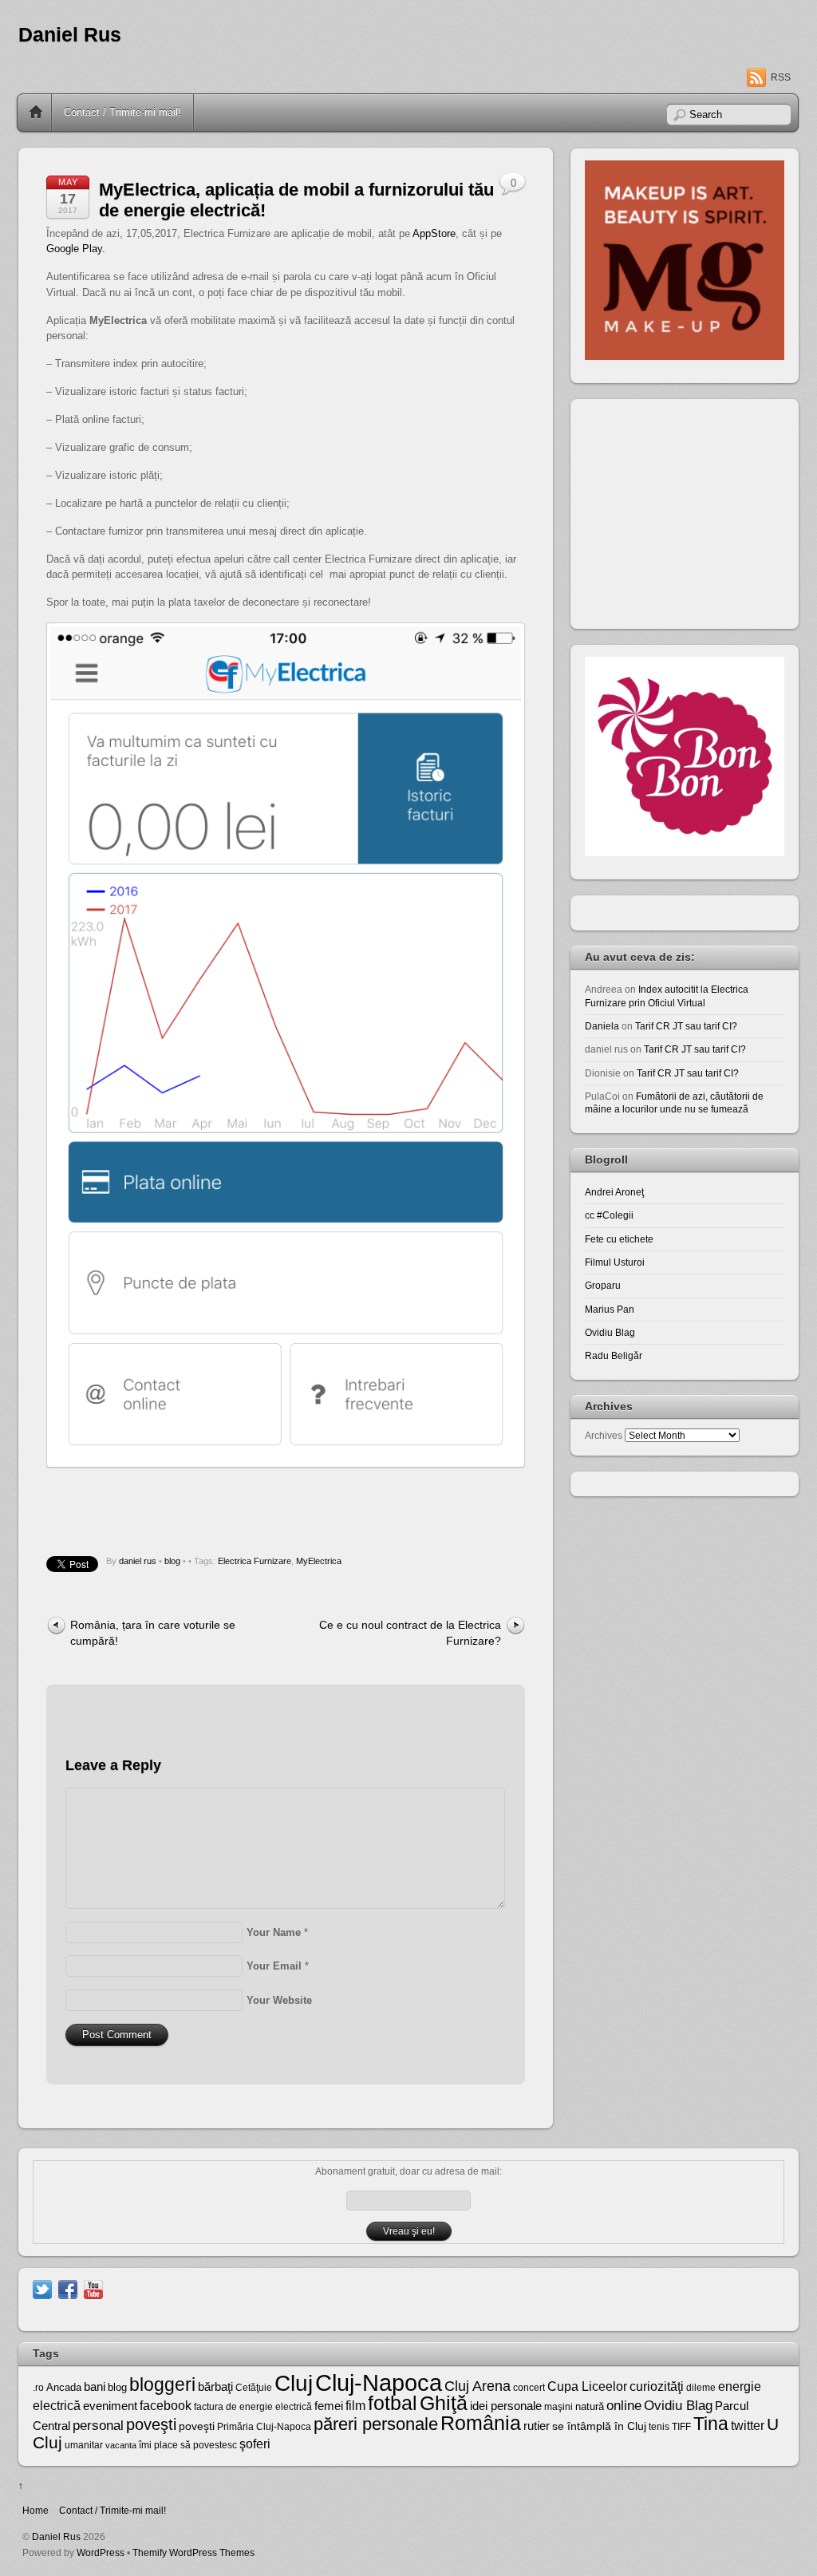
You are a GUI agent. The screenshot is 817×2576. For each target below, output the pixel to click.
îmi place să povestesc (188, 2445)
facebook (166, 2406)
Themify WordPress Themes (193, 2552)
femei (329, 2406)
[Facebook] (68, 2288)
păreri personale (376, 2424)
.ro (38, 2388)
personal (98, 2426)
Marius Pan (610, 1309)
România (481, 2423)
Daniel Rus (70, 35)
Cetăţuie (254, 2388)
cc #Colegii (609, 1215)
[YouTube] (93, 2288)
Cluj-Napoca (379, 2382)
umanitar (84, 2445)
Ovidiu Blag (610, 1332)
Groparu (603, 1285)
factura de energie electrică (253, 2407)
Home (36, 113)
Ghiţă (444, 2403)
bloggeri (162, 2384)
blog (172, 1561)
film (355, 2406)
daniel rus (138, 1561)
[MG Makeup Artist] (685, 356)
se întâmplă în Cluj (599, 2426)
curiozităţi (657, 2386)
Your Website (279, 2000)
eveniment (110, 2406)
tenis (659, 2427)
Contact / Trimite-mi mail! (122, 112)
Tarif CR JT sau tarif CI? (686, 1026)
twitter (748, 2425)
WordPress (101, 2552)
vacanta (121, 2445)
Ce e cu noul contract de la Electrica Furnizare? (410, 1632)
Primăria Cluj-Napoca (264, 2427)
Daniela (602, 1026)
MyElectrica (319, 1561)
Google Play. (76, 249)
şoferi (255, 2444)
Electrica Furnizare (255, 1561)
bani (95, 2387)
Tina (711, 2424)
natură (590, 2406)
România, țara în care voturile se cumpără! (153, 1632)
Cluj (294, 2383)
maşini (558, 2407)
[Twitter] (42, 2288)
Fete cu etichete (619, 1239)
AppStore (434, 233)
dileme (701, 2388)
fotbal (393, 2403)
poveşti (151, 2424)
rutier (537, 2426)
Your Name (274, 1932)
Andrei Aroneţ (614, 1192)
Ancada (64, 2387)
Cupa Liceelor (587, 2386)
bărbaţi (215, 2386)
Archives (604, 1435)
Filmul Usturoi (615, 1262)
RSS (781, 77)
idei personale (506, 2406)
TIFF (681, 2427)
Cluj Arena (478, 2386)
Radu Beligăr (614, 1355)
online (624, 2406)
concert (529, 2388)
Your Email (274, 1966)
